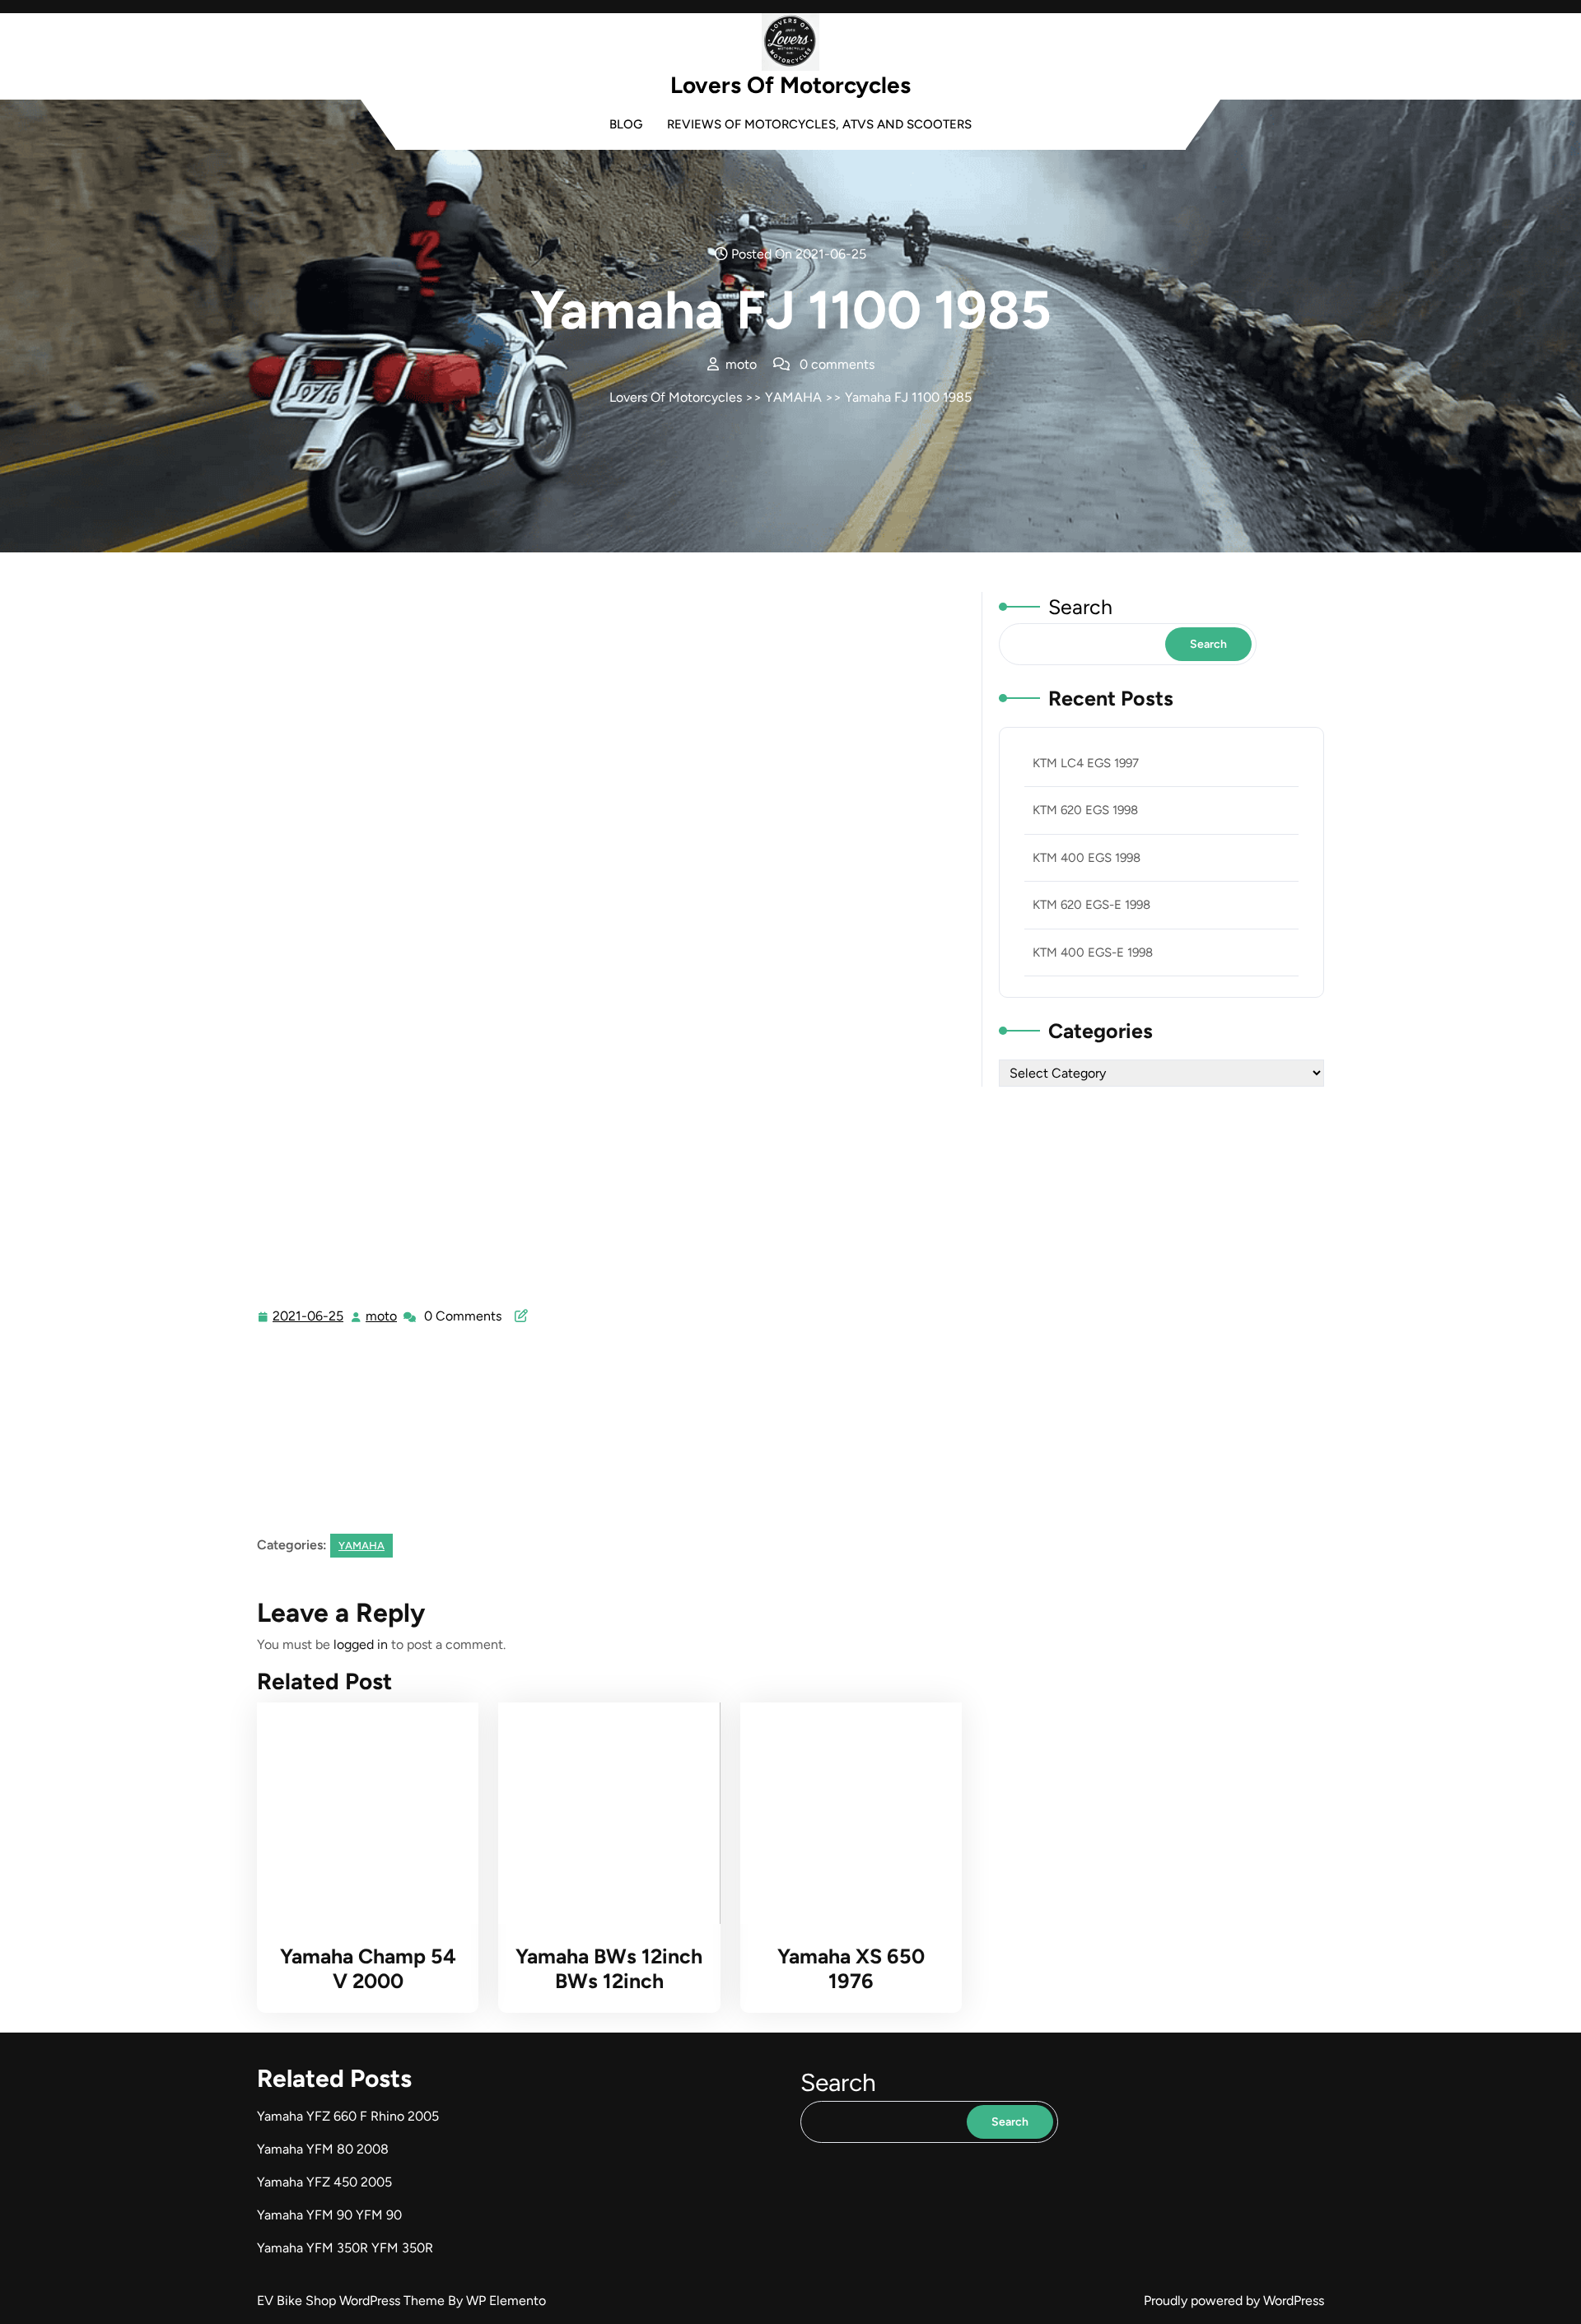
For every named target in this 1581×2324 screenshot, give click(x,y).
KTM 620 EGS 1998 (1085, 810)
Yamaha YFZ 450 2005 (324, 2182)
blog (626, 124)
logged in (361, 1644)
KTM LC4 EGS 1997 (1086, 763)
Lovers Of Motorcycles (790, 85)
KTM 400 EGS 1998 (1087, 858)
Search (1080, 607)
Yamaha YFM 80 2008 (323, 2149)
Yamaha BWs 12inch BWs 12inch (609, 1968)
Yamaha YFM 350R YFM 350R (345, 2248)
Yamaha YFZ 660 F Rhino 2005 (348, 2116)
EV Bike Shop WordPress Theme (352, 2301)
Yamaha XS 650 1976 (851, 1968)
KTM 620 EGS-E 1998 (1091, 905)
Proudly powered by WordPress (1234, 2301)
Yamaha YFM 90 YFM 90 (329, 2215)
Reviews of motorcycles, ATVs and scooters (819, 124)
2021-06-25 (309, 1318)
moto (382, 1316)
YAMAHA (793, 397)
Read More (361, 1814)
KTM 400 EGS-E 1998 (1093, 952)
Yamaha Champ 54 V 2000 (368, 1968)
